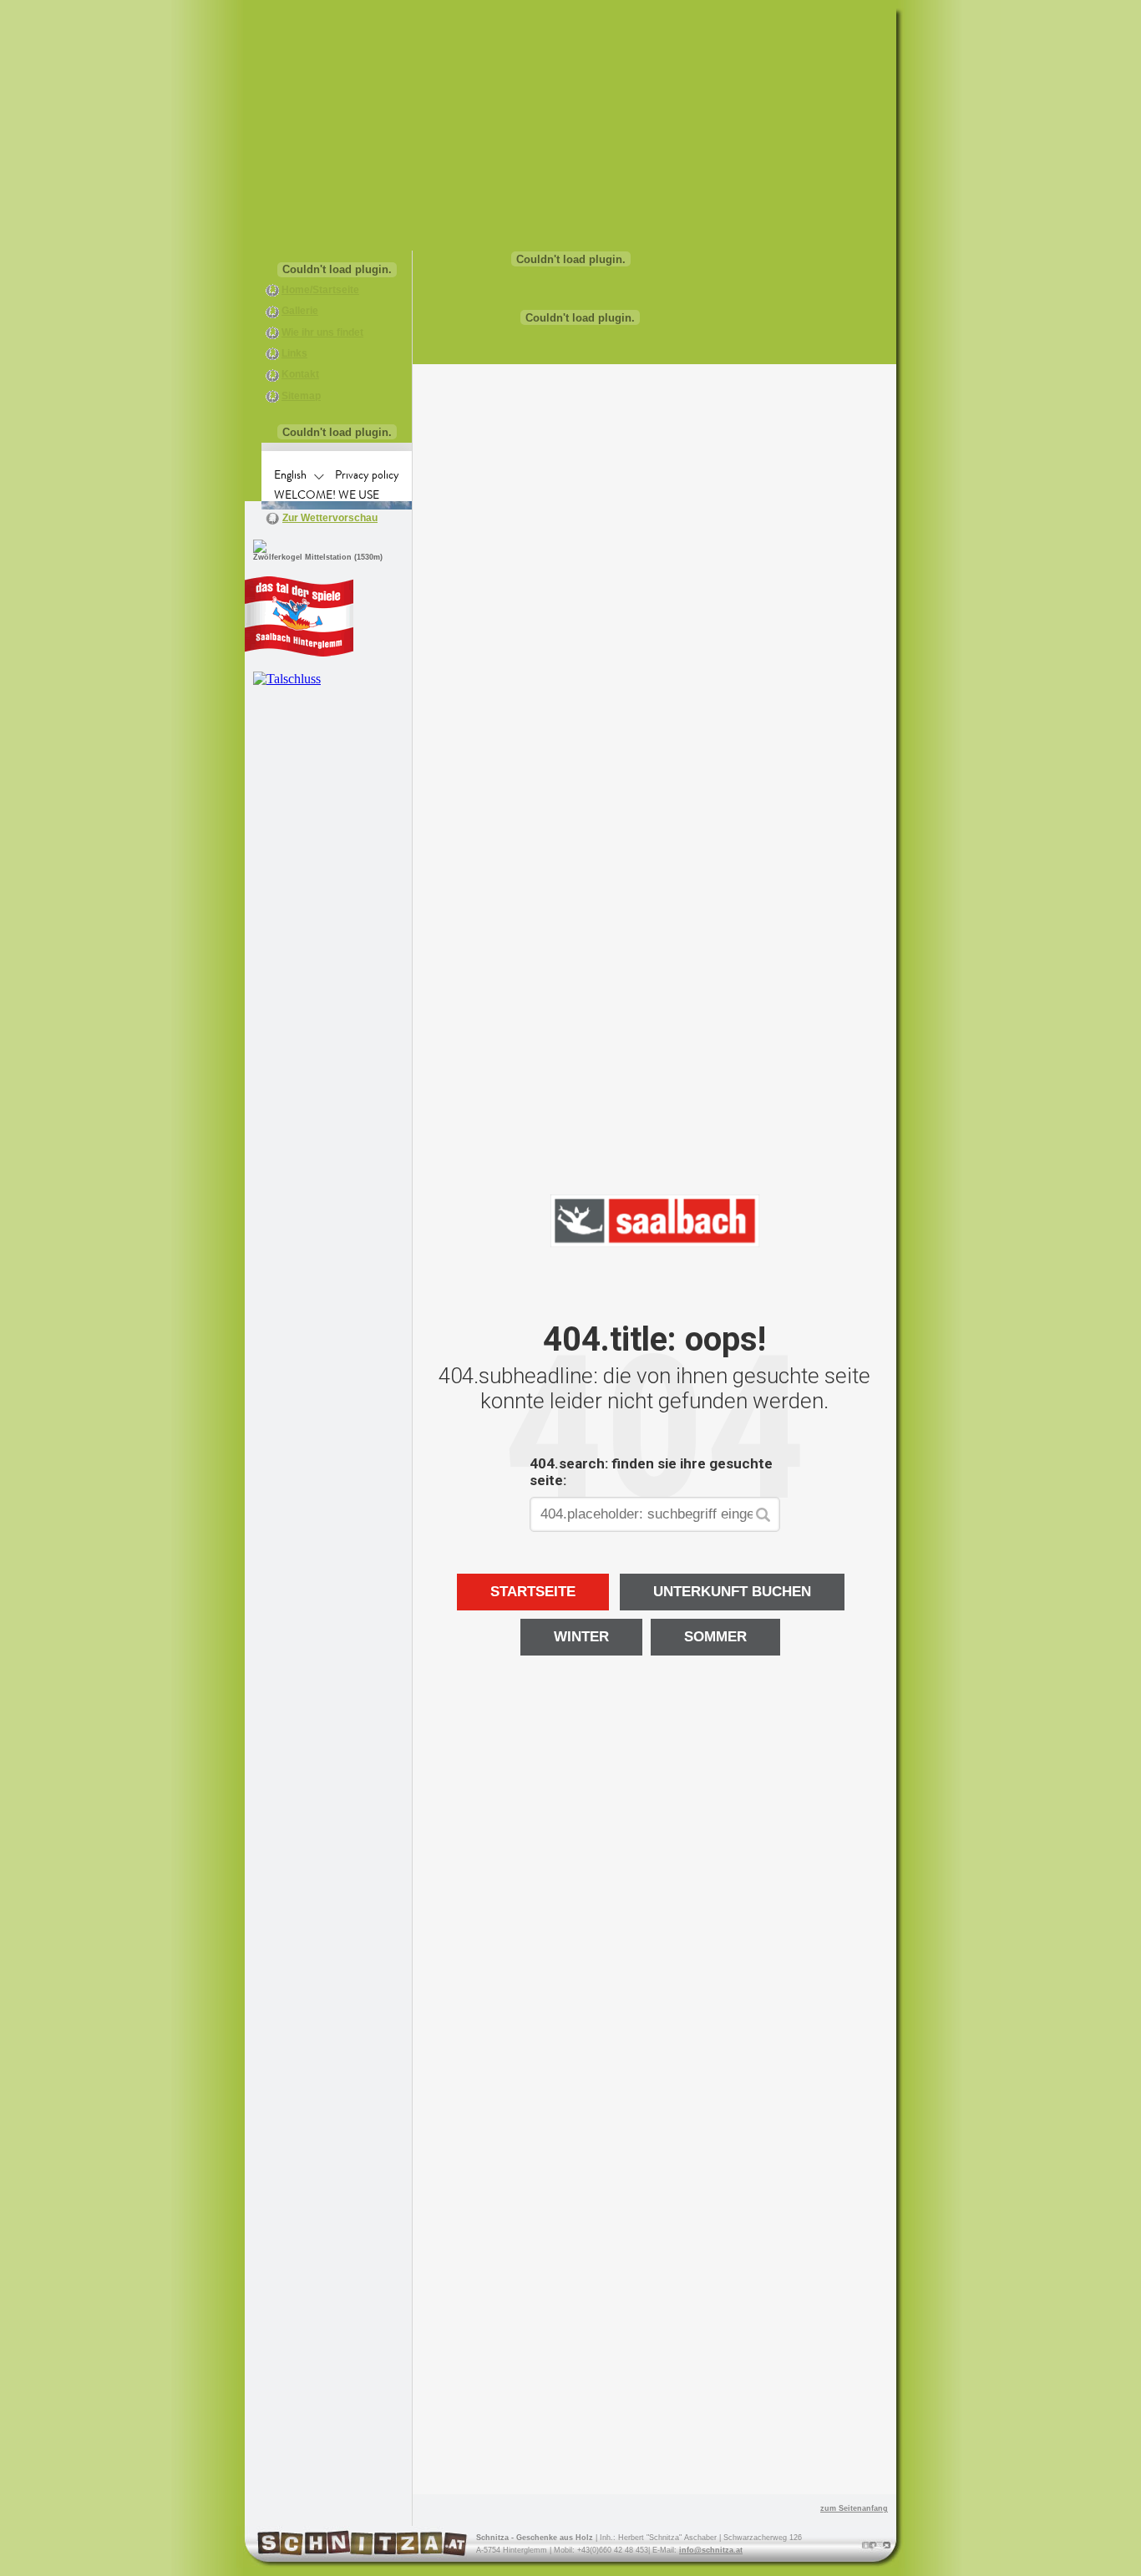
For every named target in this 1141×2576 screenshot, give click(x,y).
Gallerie (300, 311)
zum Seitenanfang (854, 2508)
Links (294, 353)
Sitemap (301, 396)
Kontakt (300, 374)
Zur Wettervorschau (330, 518)
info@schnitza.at (711, 2550)
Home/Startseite (320, 290)
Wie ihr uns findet (322, 332)
